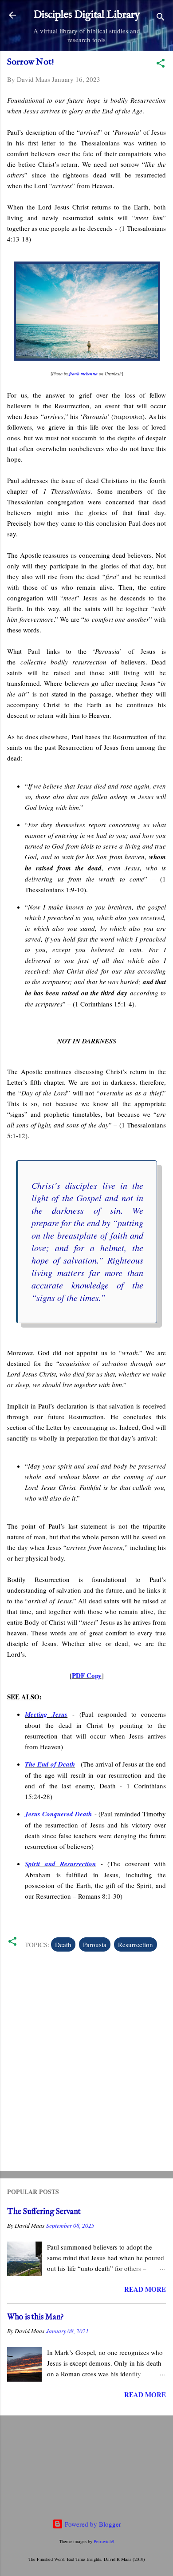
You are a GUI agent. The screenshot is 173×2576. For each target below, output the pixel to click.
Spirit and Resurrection (60, 1864)
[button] (161, 64)
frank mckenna (83, 374)
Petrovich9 (104, 2541)
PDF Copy (87, 1675)
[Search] (161, 18)
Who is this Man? (35, 2317)
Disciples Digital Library (87, 15)
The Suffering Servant (44, 2212)
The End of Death (50, 1764)
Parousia (95, 1944)
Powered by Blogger (92, 2524)
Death (63, 1944)
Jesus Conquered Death (58, 1814)
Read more (145, 2289)
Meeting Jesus (46, 1714)
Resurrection (136, 1944)
